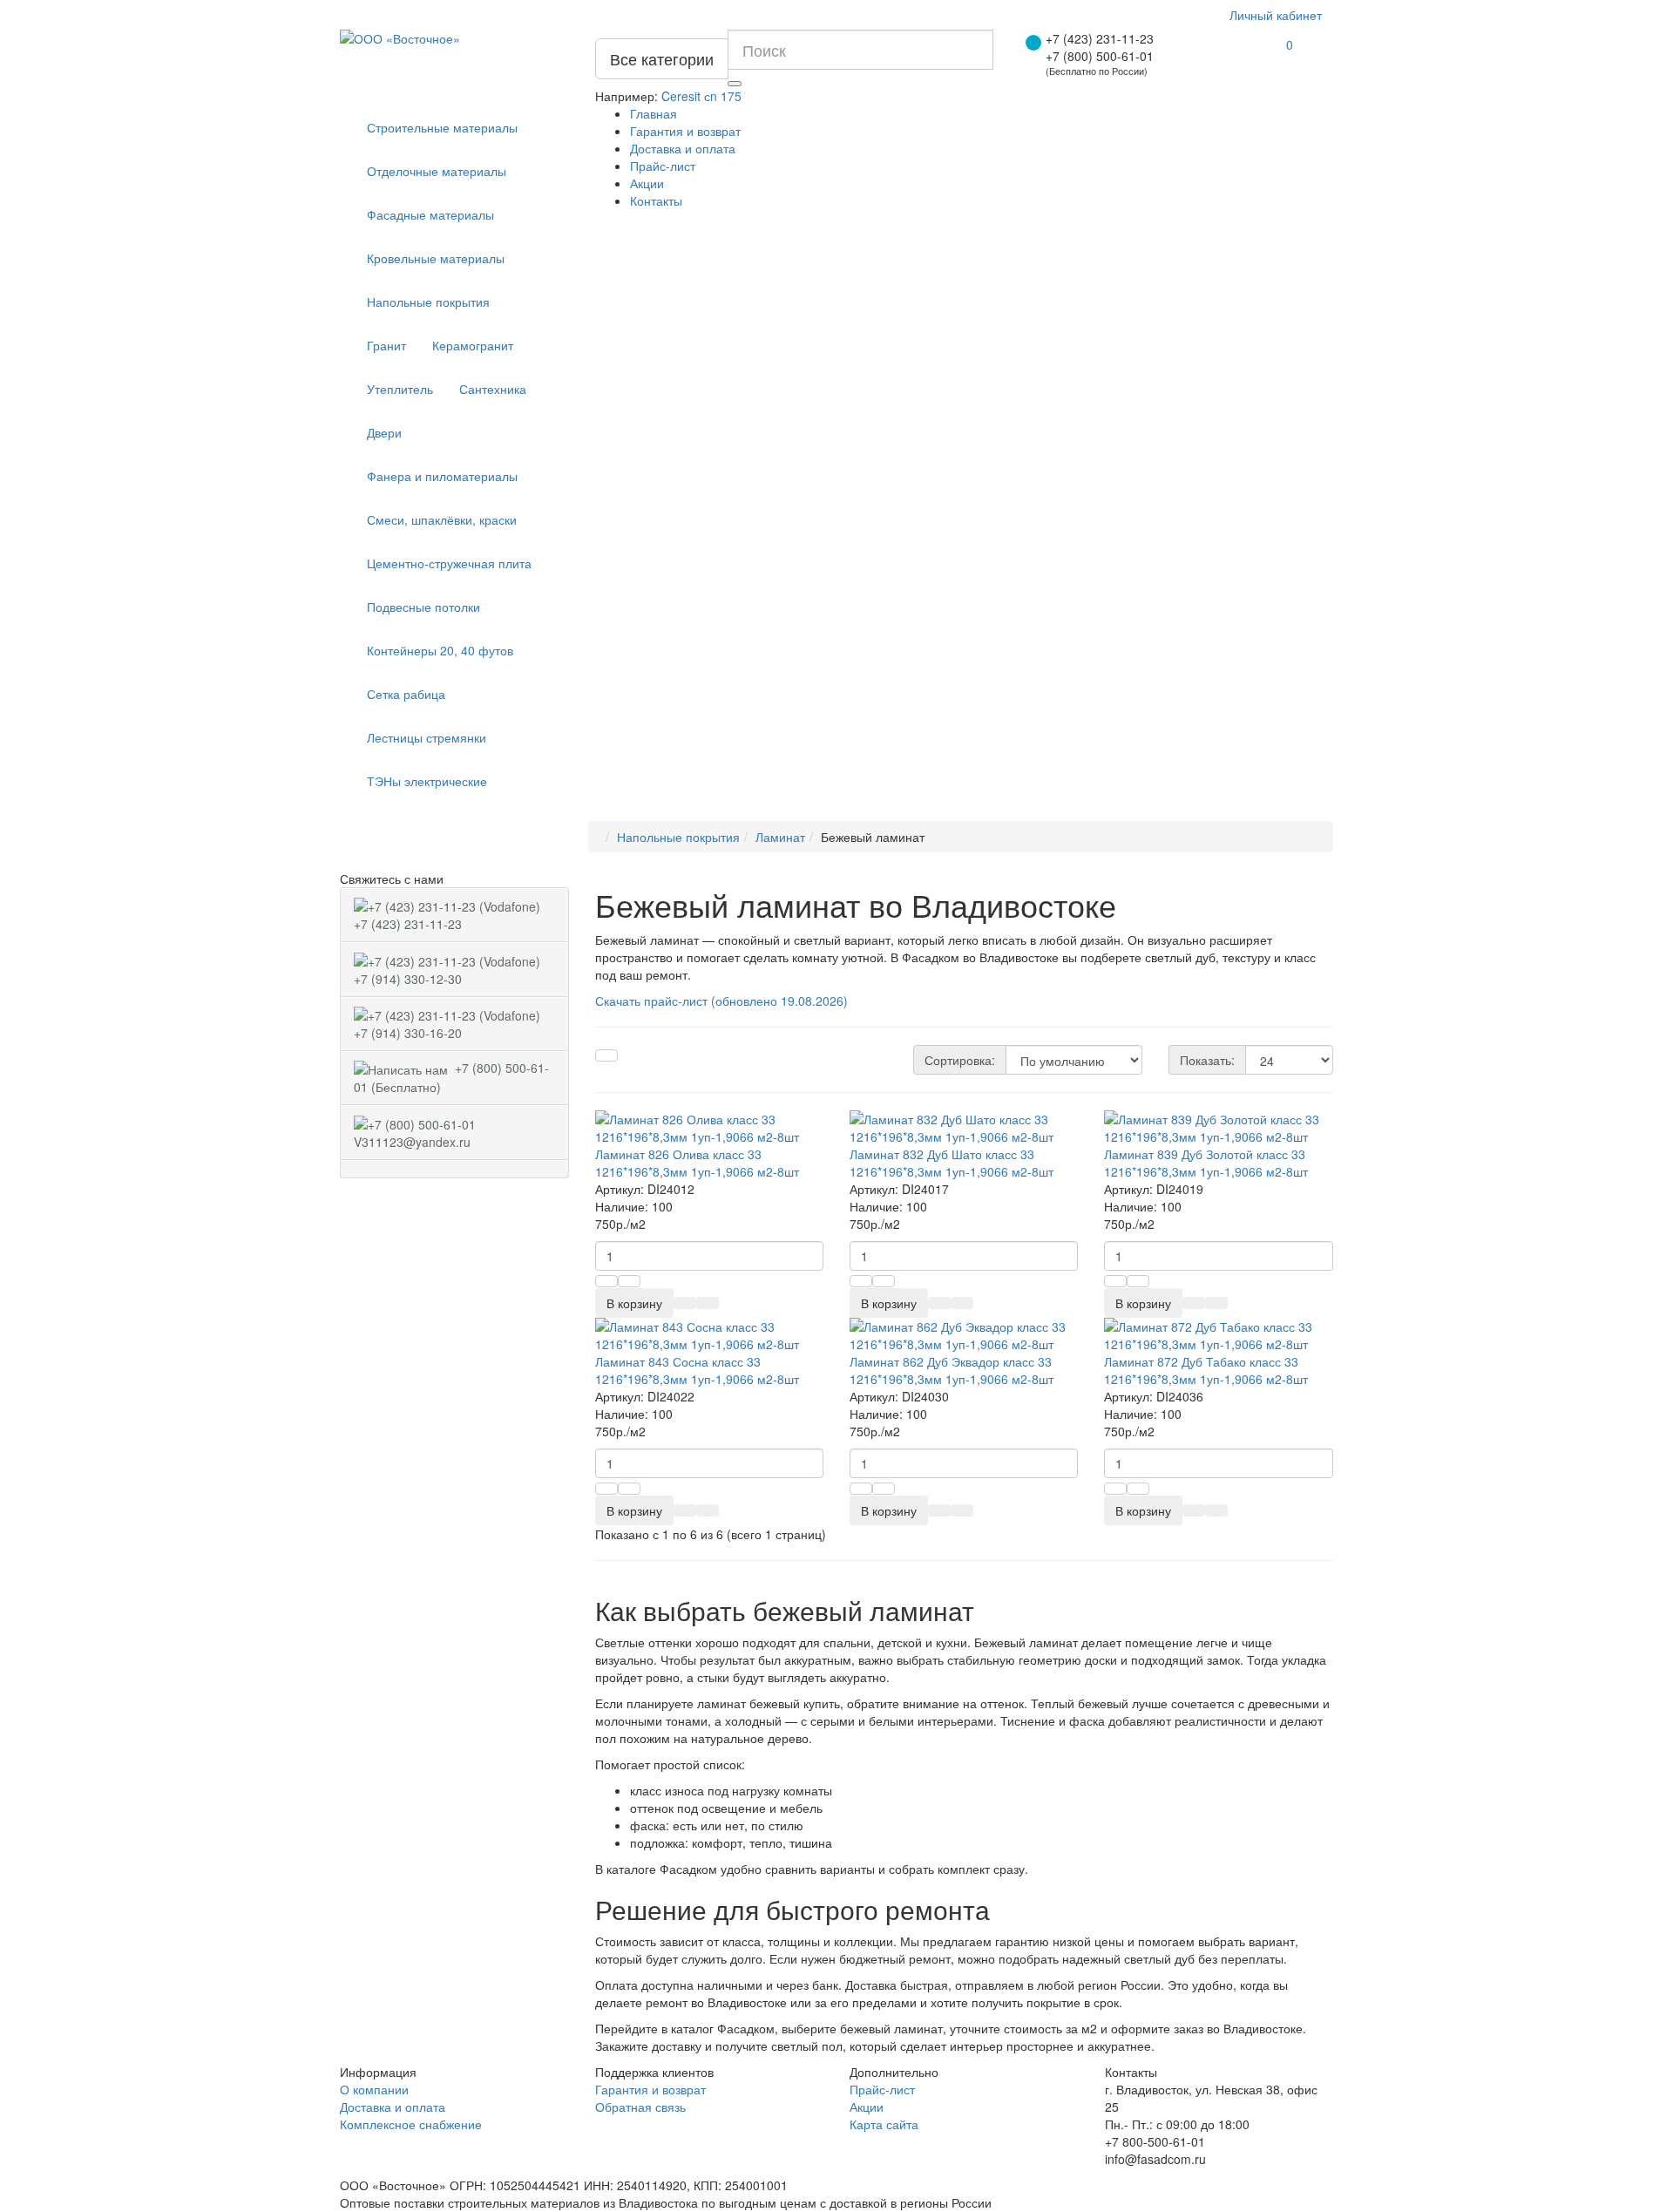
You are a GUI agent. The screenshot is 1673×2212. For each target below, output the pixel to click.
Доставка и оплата (683, 148)
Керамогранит (473, 345)
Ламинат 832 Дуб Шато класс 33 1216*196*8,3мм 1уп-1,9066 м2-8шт (952, 1163)
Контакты (656, 200)
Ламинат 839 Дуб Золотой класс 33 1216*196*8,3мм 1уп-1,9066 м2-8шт (1206, 1163)
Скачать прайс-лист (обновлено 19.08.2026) (721, 1001)
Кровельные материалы (436, 258)
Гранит (386, 345)
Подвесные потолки (423, 607)
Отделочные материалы (437, 171)
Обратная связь (640, 2107)
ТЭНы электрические (427, 781)
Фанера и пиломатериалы (442, 476)
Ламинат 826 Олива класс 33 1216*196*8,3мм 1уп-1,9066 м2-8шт (697, 1163)
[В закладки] (708, 1303)
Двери (384, 432)
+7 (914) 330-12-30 (449, 968)
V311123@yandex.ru (417, 1131)
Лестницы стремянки (427, 737)
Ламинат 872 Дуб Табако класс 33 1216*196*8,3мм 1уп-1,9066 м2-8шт (1206, 1370)
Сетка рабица (406, 694)
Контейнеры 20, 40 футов (440, 650)
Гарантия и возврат (685, 131)
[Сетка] (606, 1055)
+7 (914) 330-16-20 (449, 1023)
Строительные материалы (442, 127)
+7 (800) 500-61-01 (1100, 56)
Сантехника (493, 389)
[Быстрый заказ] (685, 1303)
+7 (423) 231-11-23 (1100, 38)
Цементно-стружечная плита (449, 563)
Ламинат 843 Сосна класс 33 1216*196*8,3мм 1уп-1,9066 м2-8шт (697, 1370)
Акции (647, 183)
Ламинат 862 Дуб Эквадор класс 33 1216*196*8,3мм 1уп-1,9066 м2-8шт (952, 1370)
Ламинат (780, 837)
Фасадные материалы (430, 214)
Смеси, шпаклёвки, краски (442, 519)
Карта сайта (884, 2124)
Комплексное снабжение (411, 2124)
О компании (374, 2089)
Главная (654, 113)
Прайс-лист (663, 166)
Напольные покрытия (428, 302)
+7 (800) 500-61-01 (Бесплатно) (451, 1077)
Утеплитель (400, 389)
